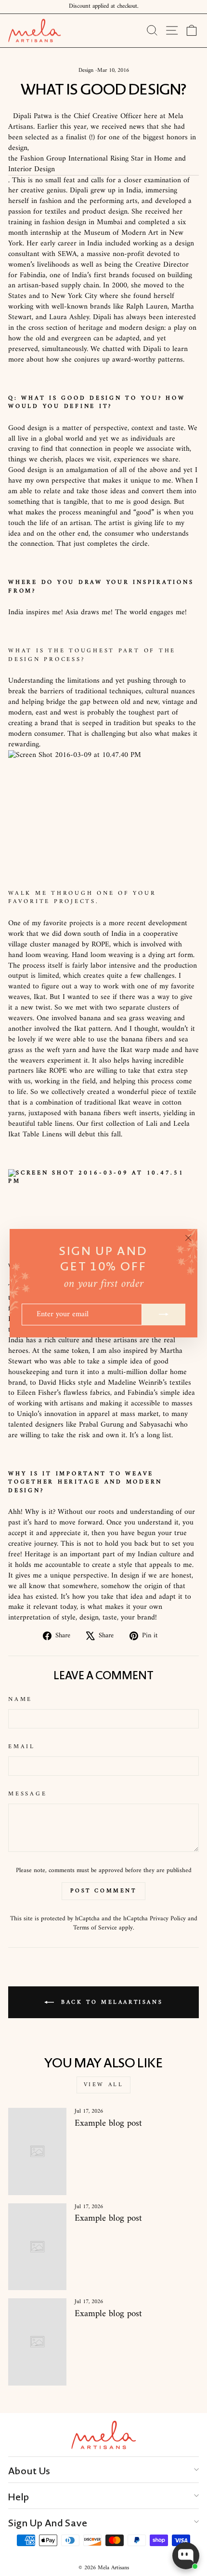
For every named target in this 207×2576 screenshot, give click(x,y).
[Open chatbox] (186, 2556)
